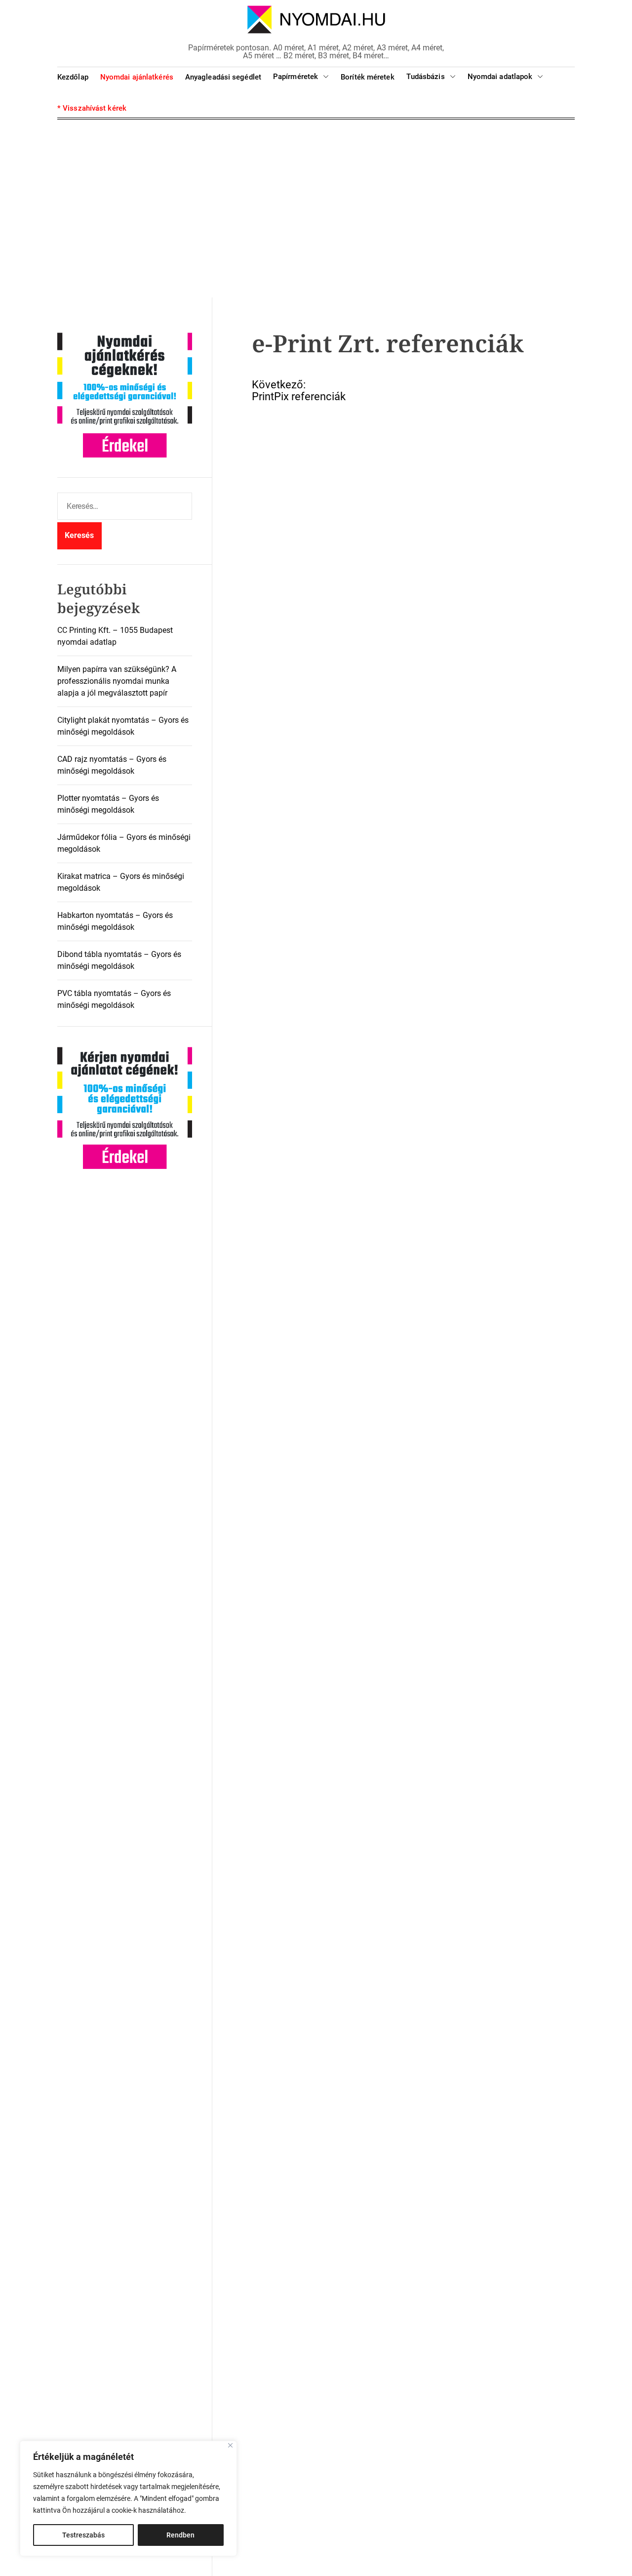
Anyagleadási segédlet (223, 77)
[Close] (230, 2445)
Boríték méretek (368, 77)
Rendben (180, 2535)
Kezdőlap (73, 77)
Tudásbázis (426, 77)
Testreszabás (83, 2535)
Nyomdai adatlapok (500, 77)
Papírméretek (296, 77)
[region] (128, 2498)
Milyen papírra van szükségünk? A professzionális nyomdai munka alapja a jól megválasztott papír (117, 681)
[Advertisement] (316, 208)
